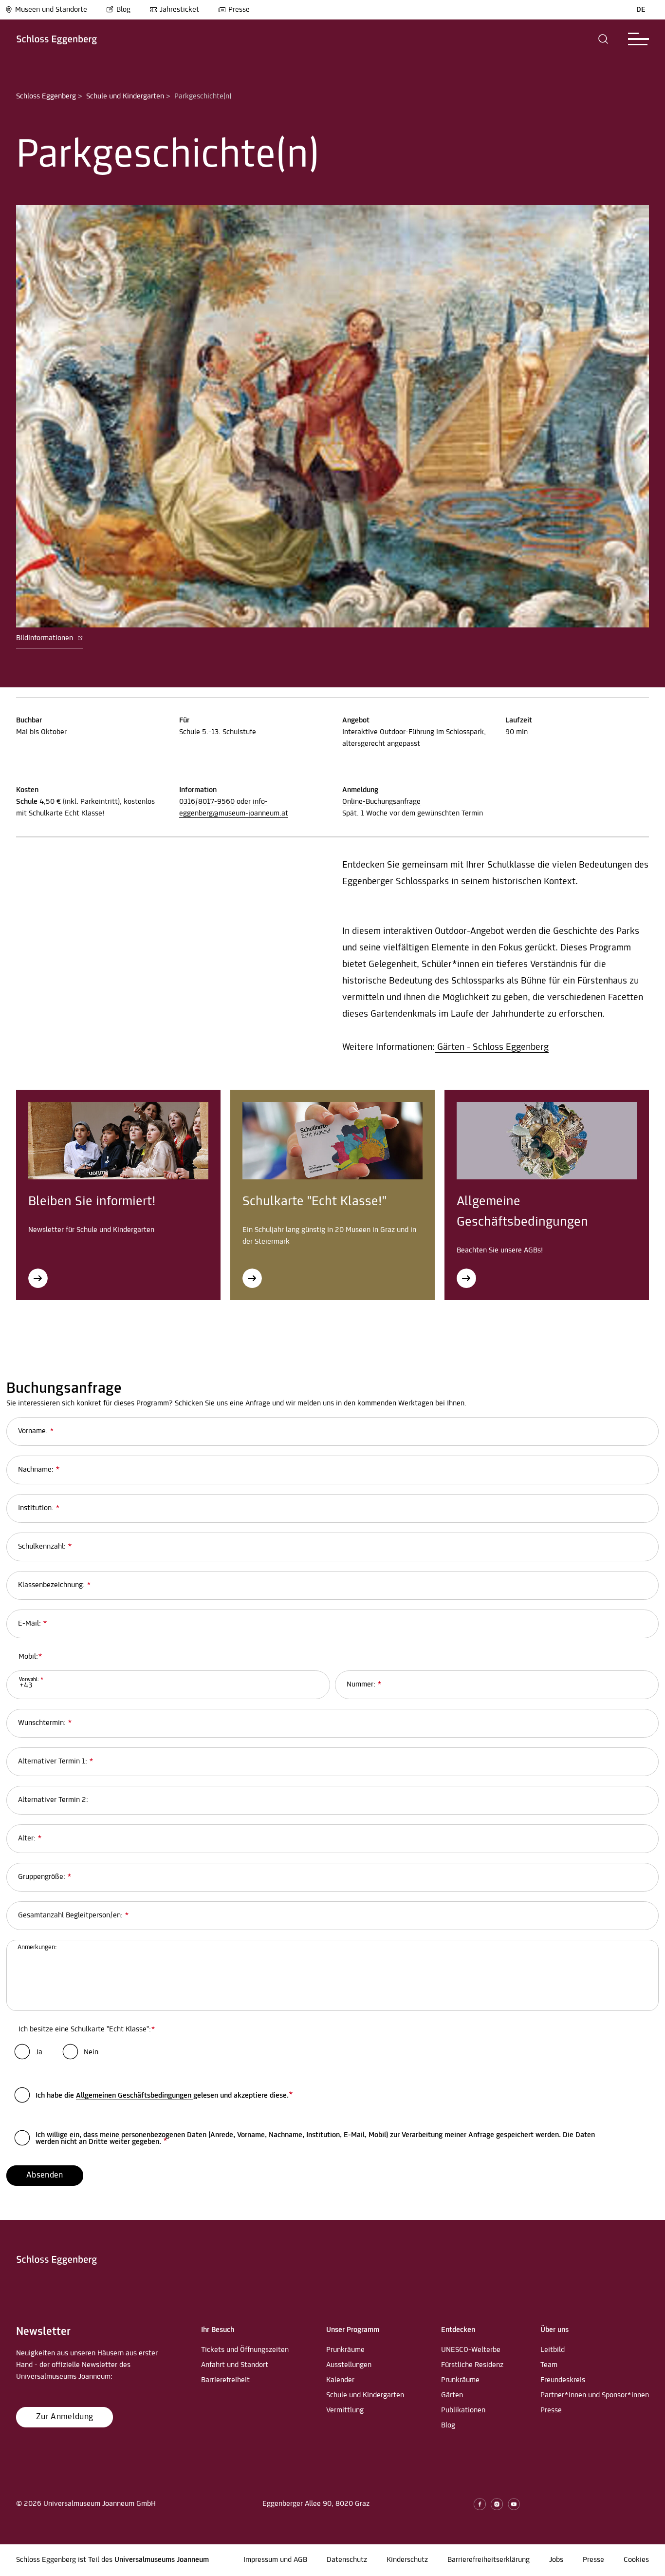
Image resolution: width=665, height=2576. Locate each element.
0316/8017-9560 (207, 802)
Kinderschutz (407, 2560)
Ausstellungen (349, 2365)
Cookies (636, 2560)
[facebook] (480, 2504)
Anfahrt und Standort (235, 2365)
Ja (39, 2052)
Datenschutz (347, 2560)
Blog (123, 10)
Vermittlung (345, 2410)
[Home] (57, 39)
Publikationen (463, 2410)
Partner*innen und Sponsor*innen (595, 2395)
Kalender (340, 2380)
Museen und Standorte (51, 10)
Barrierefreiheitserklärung (489, 2560)
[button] (603, 39)
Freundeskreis (563, 2380)
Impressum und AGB (275, 2560)
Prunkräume (345, 2350)
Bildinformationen (46, 638)
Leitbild (553, 2350)
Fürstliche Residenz (472, 2365)
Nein (91, 2052)
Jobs (556, 2560)
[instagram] (497, 2504)
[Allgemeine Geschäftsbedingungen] (466, 1278)
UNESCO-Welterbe (471, 2350)
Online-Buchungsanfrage (381, 802)
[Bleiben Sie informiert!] (38, 1278)
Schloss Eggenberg (46, 96)
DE (641, 10)
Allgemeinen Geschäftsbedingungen (135, 2096)
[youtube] (514, 2504)
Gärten (452, 2395)
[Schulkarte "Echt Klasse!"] (252, 1278)
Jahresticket (179, 10)
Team (549, 2365)
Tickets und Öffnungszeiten (245, 2350)
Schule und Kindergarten (125, 96)
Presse (239, 10)
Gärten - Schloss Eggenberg (492, 1047)
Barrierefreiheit (225, 2380)
